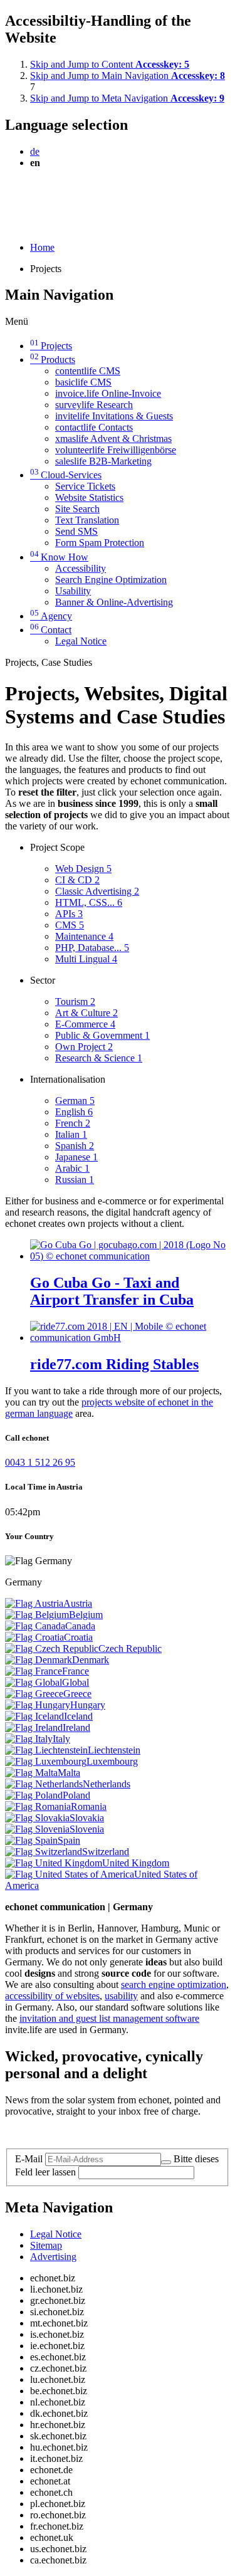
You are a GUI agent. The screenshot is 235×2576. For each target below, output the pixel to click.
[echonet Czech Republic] (52, 1648)
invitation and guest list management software (109, 2018)
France (76, 1671)
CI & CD (77, 880)
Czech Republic (130, 1648)
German (75, 1101)
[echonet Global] (34, 1682)
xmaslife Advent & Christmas (113, 439)
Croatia (78, 1637)
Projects (51, 346)
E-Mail (29, 2159)
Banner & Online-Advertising (114, 602)
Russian (75, 1180)
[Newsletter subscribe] (166, 2162)
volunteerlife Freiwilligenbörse (116, 450)
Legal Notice (81, 641)
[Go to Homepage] (34, 193)
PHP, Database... (92, 948)
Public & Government (102, 1035)
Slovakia (87, 1818)
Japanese (76, 1157)
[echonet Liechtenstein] (46, 1750)
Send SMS (76, 531)
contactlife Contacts (94, 427)
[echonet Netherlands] (44, 1784)
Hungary (88, 1705)
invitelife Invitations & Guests (114, 416)
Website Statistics (89, 497)
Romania (89, 1806)
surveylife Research (94, 405)
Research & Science (99, 1058)
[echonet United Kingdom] (54, 1863)
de (35, 151)
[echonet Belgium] (37, 1615)
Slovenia (87, 1829)
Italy (61, 1739)
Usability (73, 591)
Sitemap (46, 2245)
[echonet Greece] (34, 1694)
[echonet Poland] (34, 1795)
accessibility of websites (52, 1996)
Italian (71, 1134)
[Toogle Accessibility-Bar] (9, 226)
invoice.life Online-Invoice (108, 393)
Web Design (83, 869)
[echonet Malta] (31, 1773)
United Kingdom (136, 1863)
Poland (76, 1795)
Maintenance (84, 936)
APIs (69, 914)
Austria (78, 1603)
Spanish (75, 1146)
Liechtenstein (114, 1750)
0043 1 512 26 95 (40, 1462)
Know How (59, 557)
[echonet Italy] (29, 1739)
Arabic (72, 1168)
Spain (69, 1840)
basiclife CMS (83, 382)
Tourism (75, 1001)
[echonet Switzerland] (44, 1852)
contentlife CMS (88, 371)
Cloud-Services (66, 475)
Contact (51, 630)
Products (53, 360)
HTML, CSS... (89, 902)
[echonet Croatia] (34, 1637)
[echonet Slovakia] (37, 1818)
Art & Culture (86, 1013)
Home (42, 247)
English (74, 1112)
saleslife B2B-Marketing (103, 461)
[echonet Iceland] (34, 1716)
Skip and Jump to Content (110, 64)
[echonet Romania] (38, 1806)
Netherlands (107, 1784)
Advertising (53, 2257)
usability (121, 1996)
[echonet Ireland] (34, 1727)
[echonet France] (34, 1671)
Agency (51, 616)
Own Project (84, 1047)
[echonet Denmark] (39, 1660)
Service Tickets (85, 486)
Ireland (76, 1727)
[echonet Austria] (34, 1603)
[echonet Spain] (31, 1840)
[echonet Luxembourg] (46, 1761)
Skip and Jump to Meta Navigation (127, 98)
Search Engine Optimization (111, 580)
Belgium (86, 1615)
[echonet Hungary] (38, 1705)
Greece (77, 1694)
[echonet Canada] (35, 1626)
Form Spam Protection (100, 543)
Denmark (91, 1660)
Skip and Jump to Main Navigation (128, 76)
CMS (70, 925)
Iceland (78, 1716)
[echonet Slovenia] (37, 1829)
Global (76, 1682)
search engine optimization (174, 1985)
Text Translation (87, 520)
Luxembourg (112, 1761)
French (73, 1123)
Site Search (77, 509)
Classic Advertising (97, 891)
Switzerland (106, 1852)
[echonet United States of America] (70, 1874)
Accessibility (81, 568)
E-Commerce (85, 1024)
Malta (69, 1773)
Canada (80, 1626)
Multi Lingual (86, 959)
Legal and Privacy (41, 2132)
